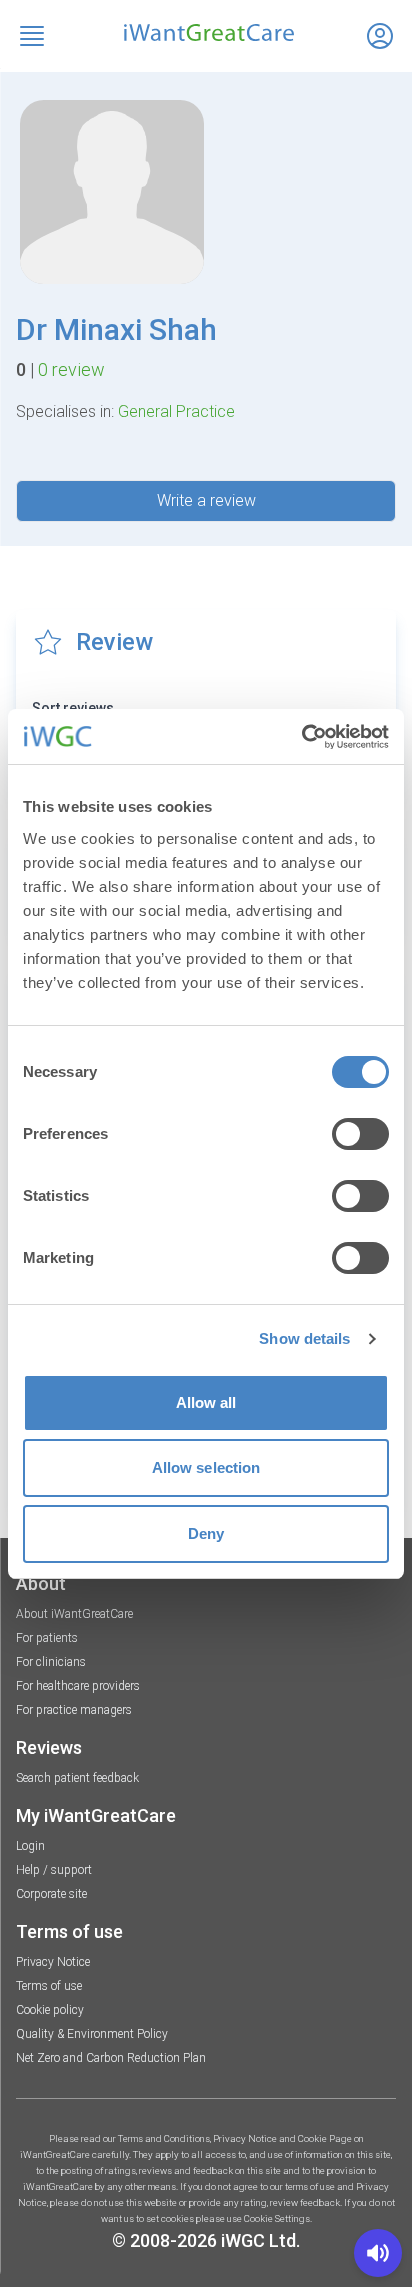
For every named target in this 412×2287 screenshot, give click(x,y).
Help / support (54, 1870)
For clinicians (51, 1662)
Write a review (206, 500)
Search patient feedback (77, 1778)
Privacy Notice (53, 1962)
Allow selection (206, 1467)
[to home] (206, 32)
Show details (304, 1338)
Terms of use (49, 1986)
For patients (47, 1638)
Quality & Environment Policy (92, 2034)
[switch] (360, 1134)
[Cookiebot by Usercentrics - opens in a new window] (301, 737)
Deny (206, 1533)
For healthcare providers (78, 1686)
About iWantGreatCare (74, 1614)
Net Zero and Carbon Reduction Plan (111, 2058)
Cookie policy (50, 2010)
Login (30, 1846)
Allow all (206, 1402)
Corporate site (51, 1894)
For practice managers (74, 1710)
